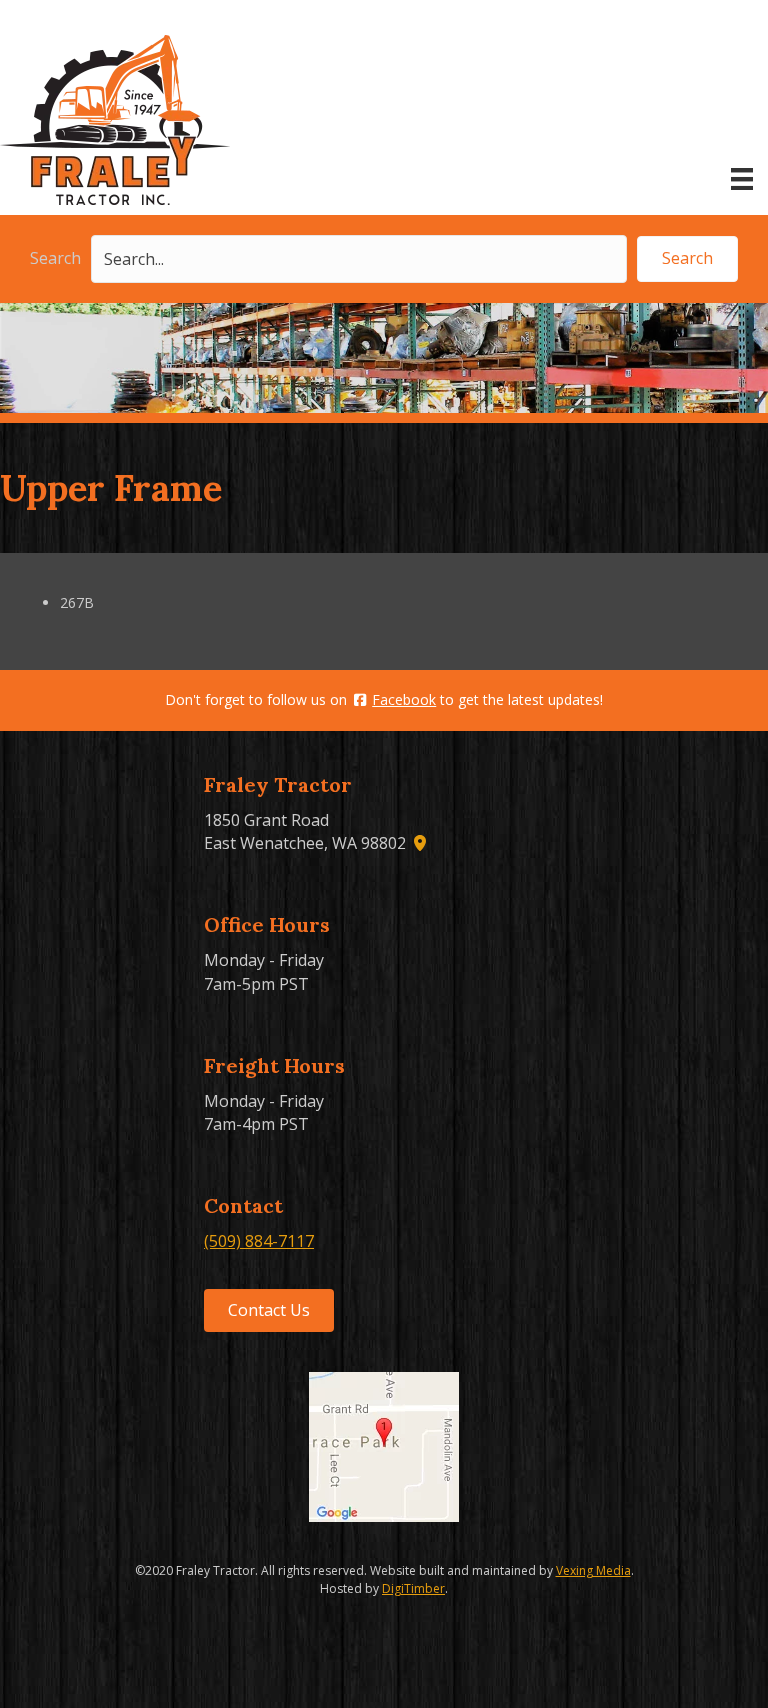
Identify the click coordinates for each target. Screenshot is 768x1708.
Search (55, 258)
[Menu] (742, 179)
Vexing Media (593, 1570)
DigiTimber (413, 1588)
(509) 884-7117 (259, 1241)
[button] (687, 258)
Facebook (404, 699)
